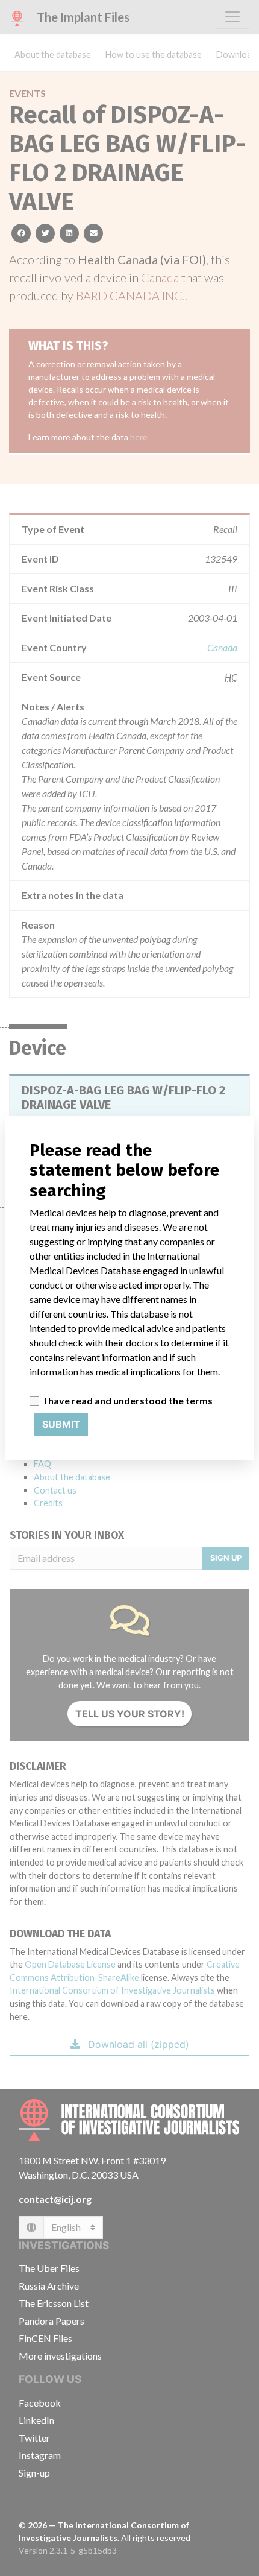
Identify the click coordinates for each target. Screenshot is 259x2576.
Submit (61, 1424)
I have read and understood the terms (128, 1400)
